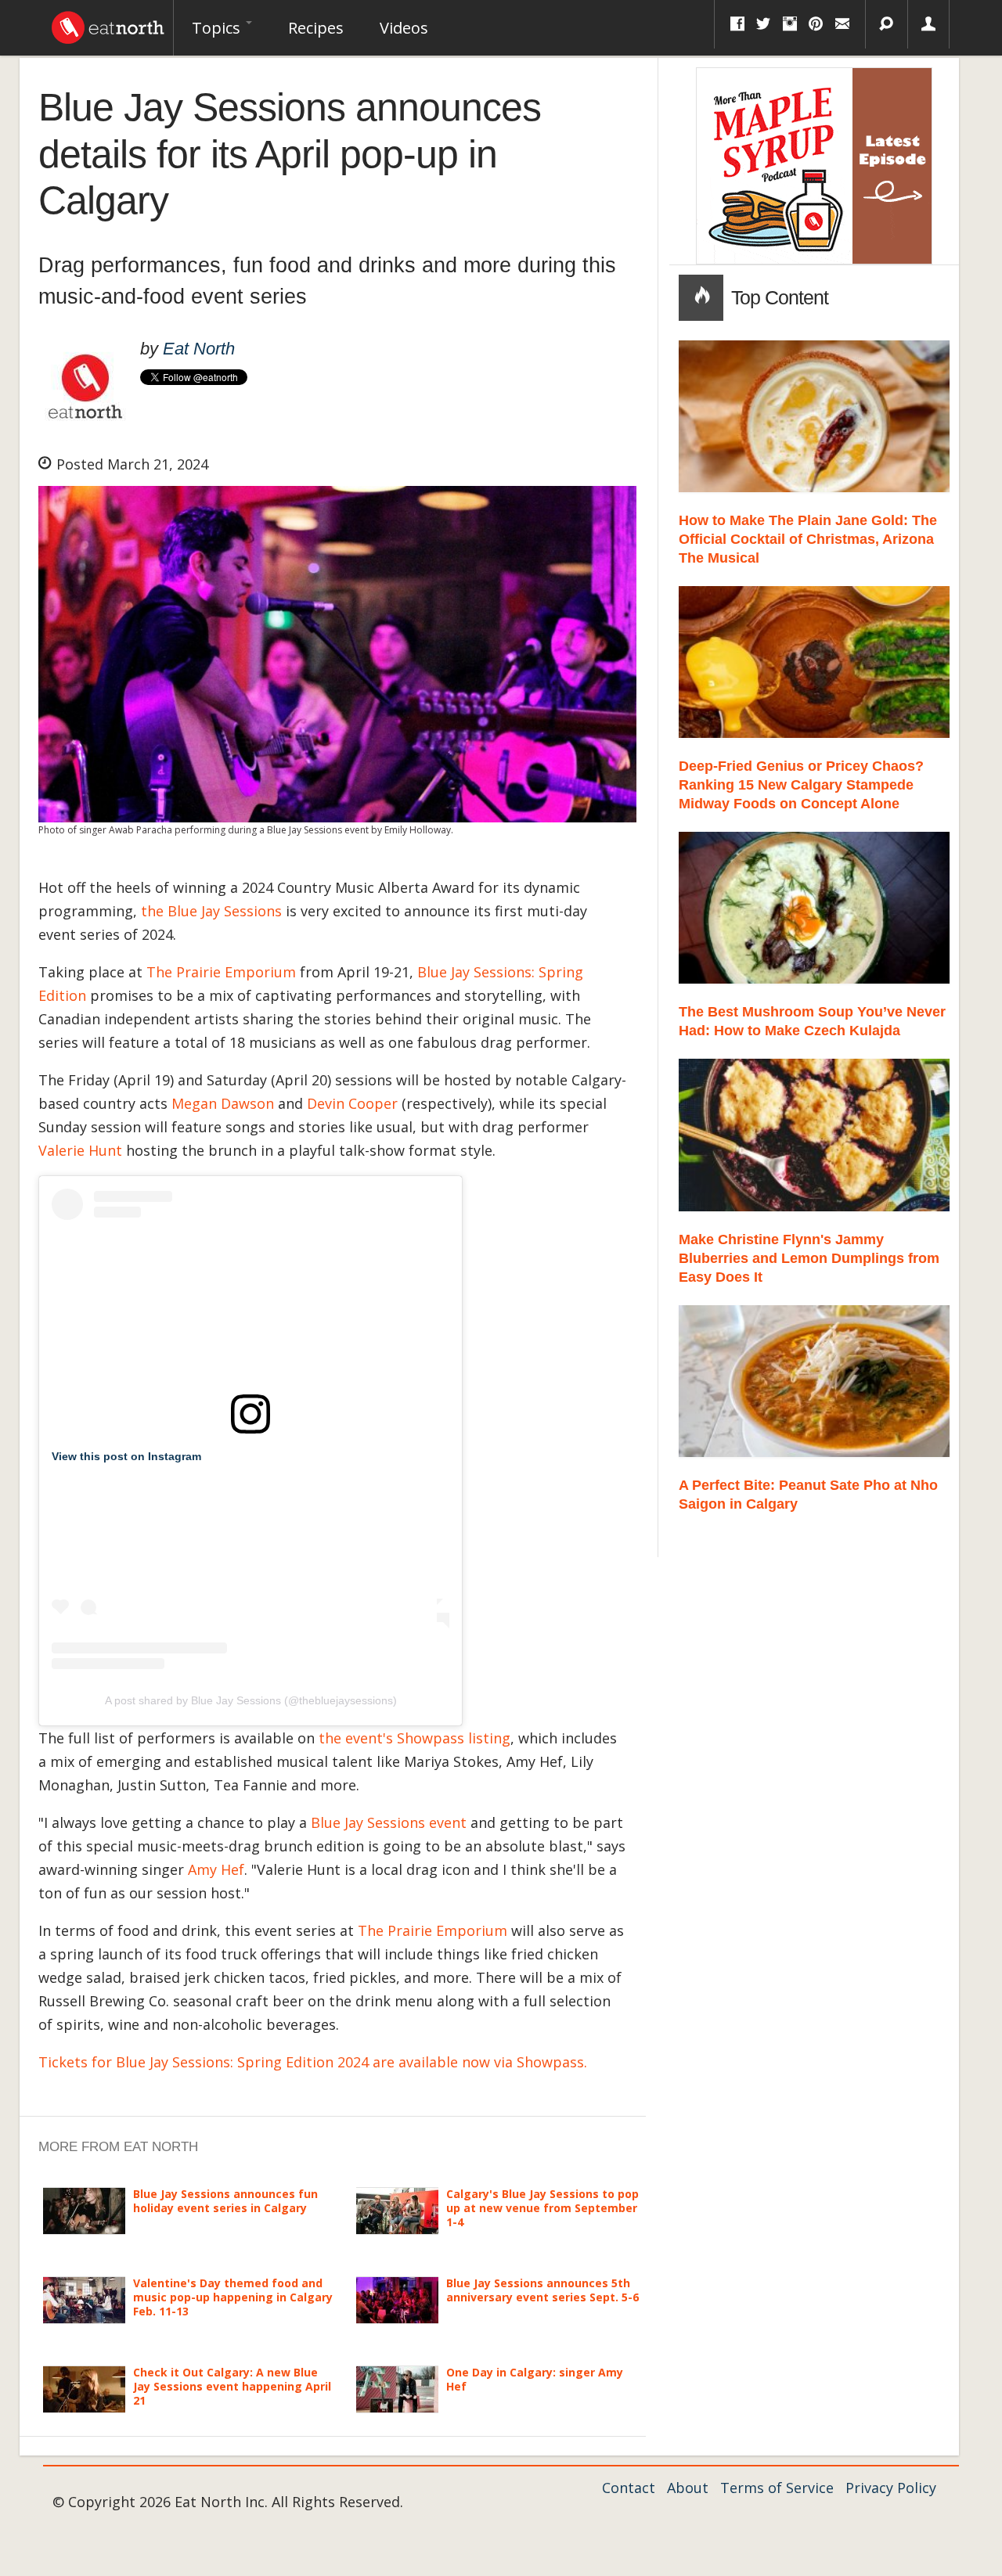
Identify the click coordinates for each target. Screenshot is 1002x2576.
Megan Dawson (223, 1103)
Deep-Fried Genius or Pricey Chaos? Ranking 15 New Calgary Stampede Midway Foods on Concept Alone (801, 785)
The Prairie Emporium (221, 972)
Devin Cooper (352, 1103)
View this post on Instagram (126, 1456)
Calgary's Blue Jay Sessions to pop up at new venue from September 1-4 (542, 2208)
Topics (218, 28)
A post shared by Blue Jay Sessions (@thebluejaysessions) (251, 1700)
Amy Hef (216, 1869)
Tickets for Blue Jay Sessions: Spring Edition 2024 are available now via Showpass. (313, 2062)
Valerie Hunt (80, 1150)
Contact (629, 2488)
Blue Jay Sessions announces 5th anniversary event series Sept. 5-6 (542, 2290)
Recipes (316, 28)
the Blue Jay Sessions (211, 911)
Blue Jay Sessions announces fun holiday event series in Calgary (225, 2201)
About (688, 2488)
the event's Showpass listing (414, 1738)
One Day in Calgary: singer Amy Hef (535, 2379)
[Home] (108, 23)
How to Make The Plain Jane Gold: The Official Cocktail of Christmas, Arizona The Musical (808, 539)
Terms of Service (777, 2488)
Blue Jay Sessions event (389, 1822)
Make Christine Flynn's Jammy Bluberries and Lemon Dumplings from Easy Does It (809, 1258)
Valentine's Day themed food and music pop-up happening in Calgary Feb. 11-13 (233, 2297)
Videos (404, 28)
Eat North (199, 349)
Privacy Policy (891, 2488)
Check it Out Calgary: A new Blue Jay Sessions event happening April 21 (232, 2386)
